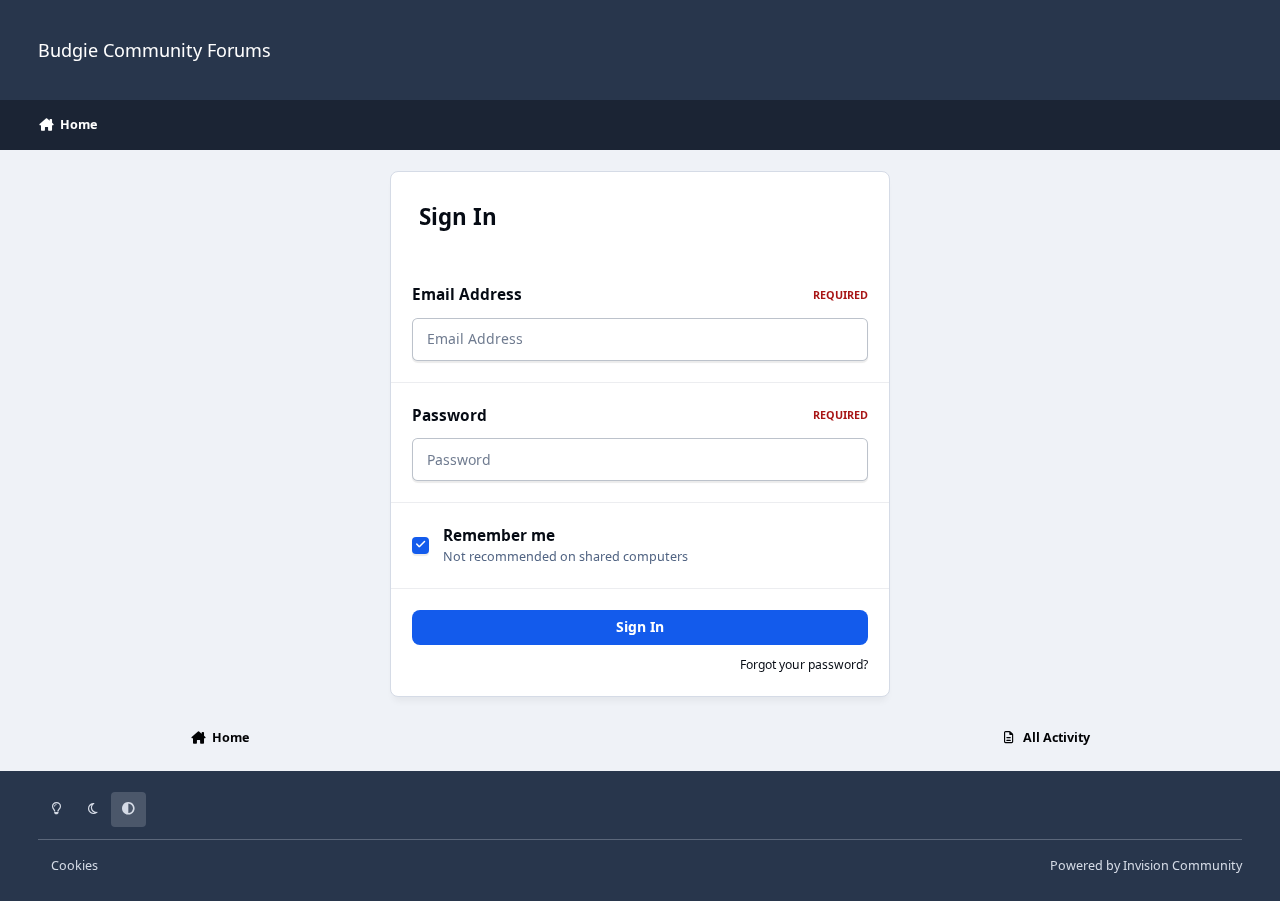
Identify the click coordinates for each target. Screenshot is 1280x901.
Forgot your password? (804, 664)
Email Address (640, 294)
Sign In (640, 626)
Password (640, 415)
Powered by (1146, 865)
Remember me (499, 535)
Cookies (74, 865)
